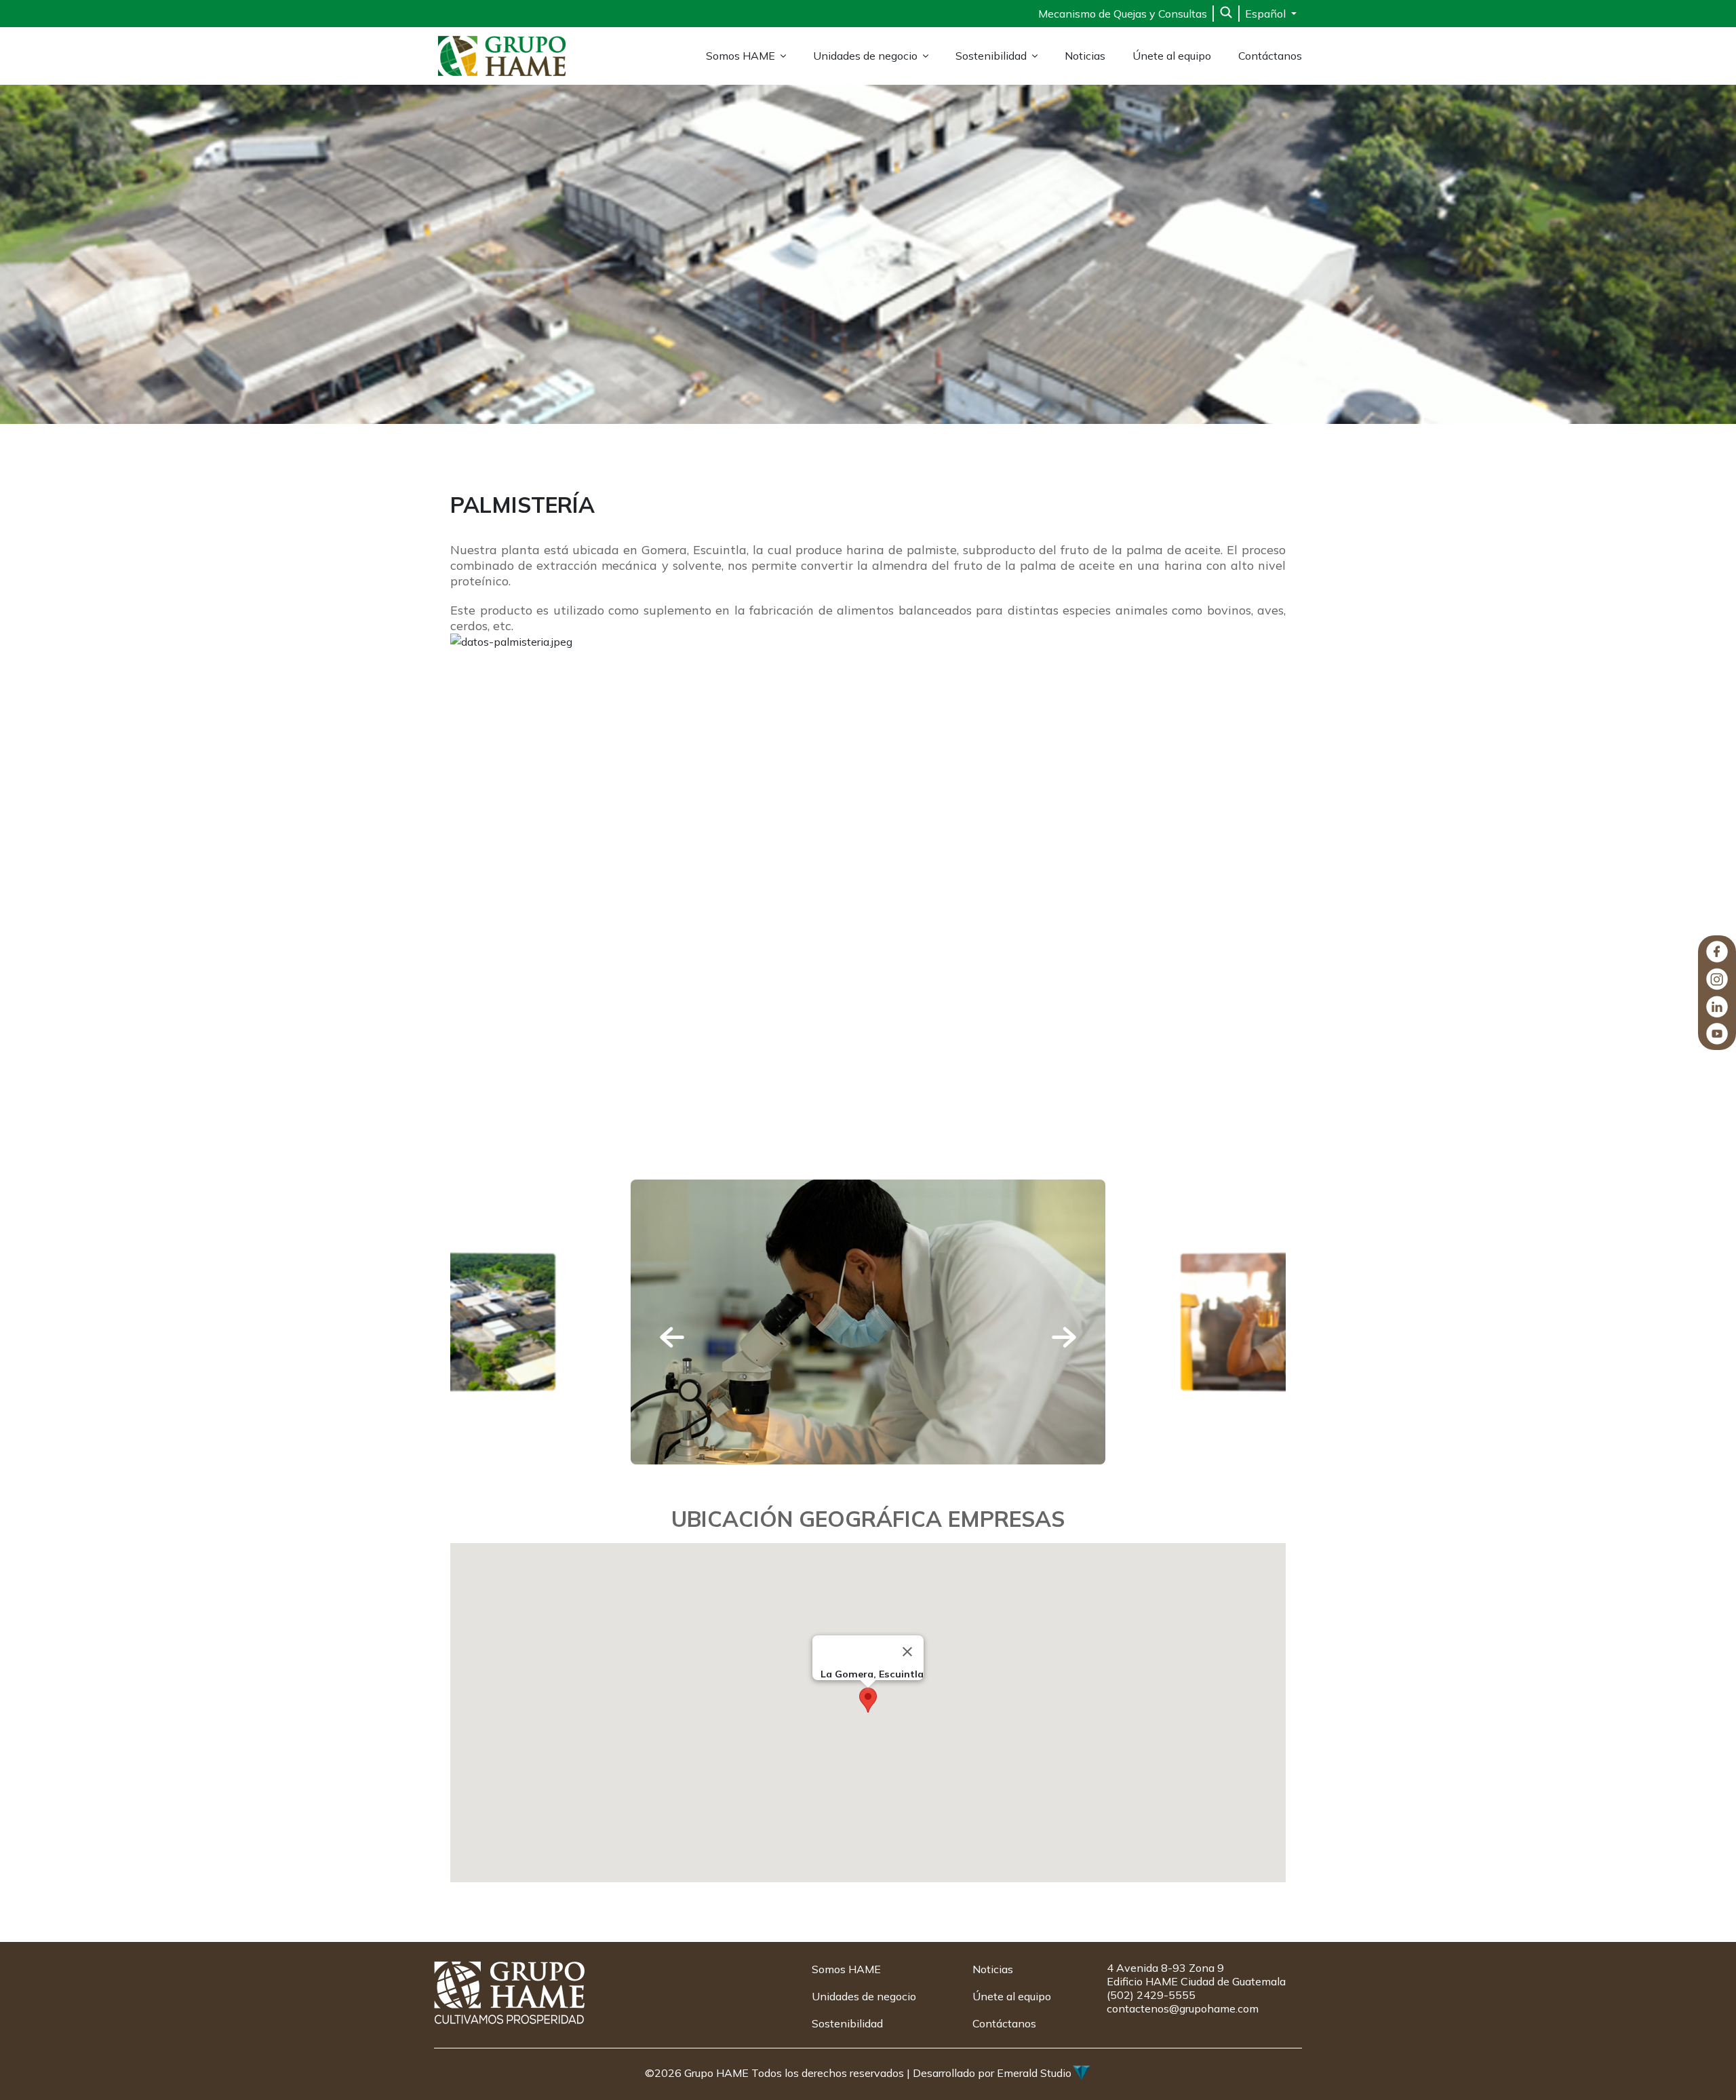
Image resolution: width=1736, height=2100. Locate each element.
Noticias (1085, 56)
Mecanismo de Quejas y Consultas (1123, 14)
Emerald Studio (1034, 2073)
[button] (672, 1337)
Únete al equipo (1172, 56)
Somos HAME (741, 56)
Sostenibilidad (991, 56)
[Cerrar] (907, 1652)
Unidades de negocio (865, 56)
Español (1267, 14)
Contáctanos (1270, 56)
